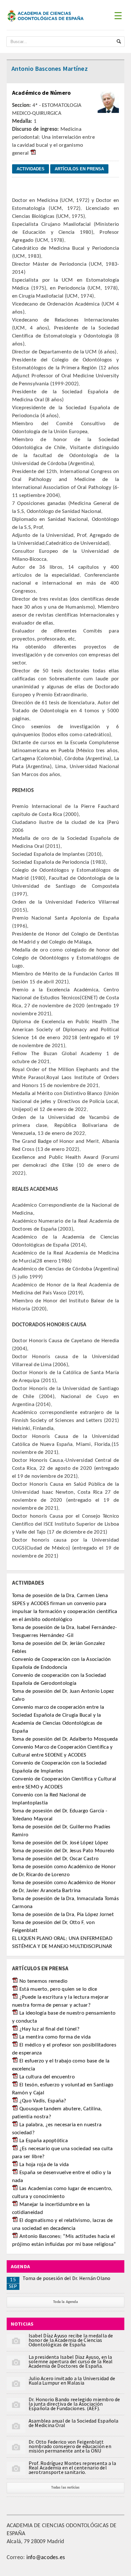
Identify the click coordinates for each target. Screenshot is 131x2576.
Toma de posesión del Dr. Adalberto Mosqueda (65, 1739)
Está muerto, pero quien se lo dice (58, 1989)
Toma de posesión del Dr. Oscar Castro (55, 1859)
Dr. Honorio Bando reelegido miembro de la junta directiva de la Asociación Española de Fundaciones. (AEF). (74, 2404)
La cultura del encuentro (47, 2077)
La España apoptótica (44, 2141)
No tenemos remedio (44, 1981)
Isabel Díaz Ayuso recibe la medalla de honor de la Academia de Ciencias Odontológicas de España (71, 2340)
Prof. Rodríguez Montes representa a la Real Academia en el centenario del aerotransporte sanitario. (72, 2468)
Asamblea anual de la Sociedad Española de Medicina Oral (74, 2423)
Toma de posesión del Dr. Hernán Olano (67, 2278)
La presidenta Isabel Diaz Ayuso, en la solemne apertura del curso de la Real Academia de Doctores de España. (71, 2361)
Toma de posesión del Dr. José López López (60, 1843)
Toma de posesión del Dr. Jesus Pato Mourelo (63, 1851)
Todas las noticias (65, 2488)
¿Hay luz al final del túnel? (49, 2029)
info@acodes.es (46, 2558)
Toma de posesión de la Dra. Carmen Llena (60, 1596)
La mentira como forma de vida (55, 2037)
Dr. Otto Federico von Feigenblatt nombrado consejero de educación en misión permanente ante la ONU (70, 2446)
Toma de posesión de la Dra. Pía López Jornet (63, 1915)
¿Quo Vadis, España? (43, 2101)
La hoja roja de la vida (44, 2165)
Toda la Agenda (65, 2302)
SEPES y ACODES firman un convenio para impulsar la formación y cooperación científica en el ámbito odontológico (65, 1612)
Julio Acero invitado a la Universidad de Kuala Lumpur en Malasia (72, 2380)
